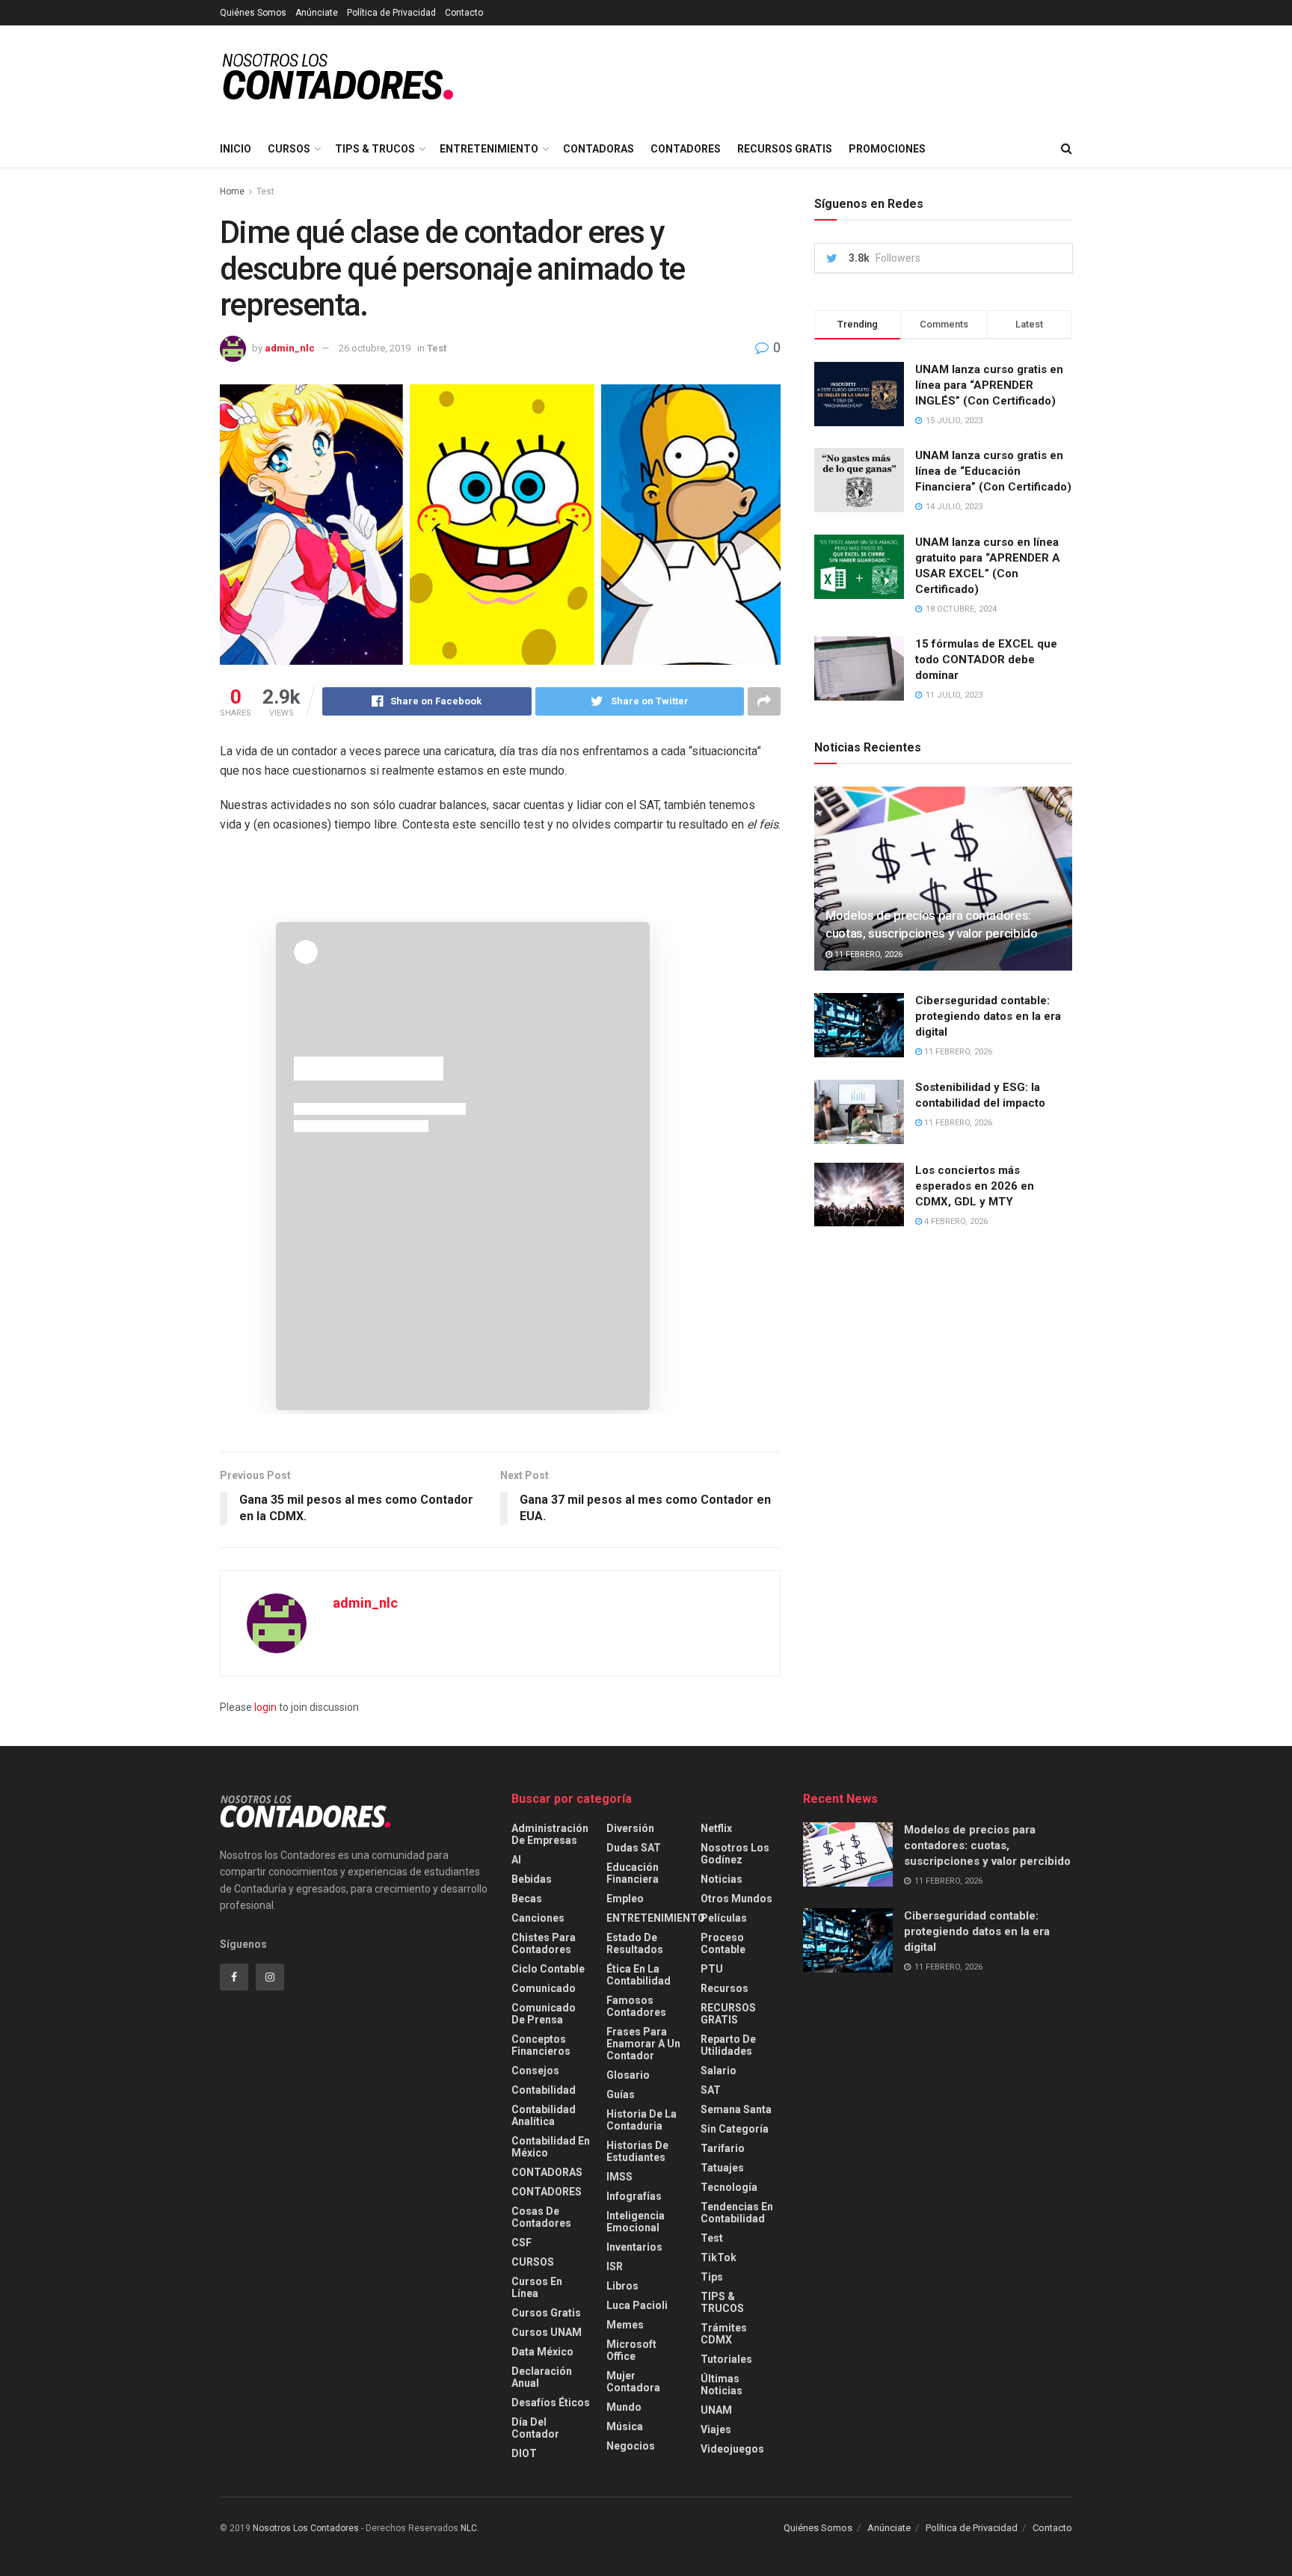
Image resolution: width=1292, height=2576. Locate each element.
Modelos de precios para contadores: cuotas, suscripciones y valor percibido (987, 1845)
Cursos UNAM (547, 2332)
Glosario (628, 2075)
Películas (724, 1918)
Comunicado (544, 1988)
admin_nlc (290, 348)
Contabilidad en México (551, 2147)
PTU (712, 1969)
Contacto (464, 13)
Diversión (630, 1828)
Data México (542, 2352)
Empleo (625, 1899)
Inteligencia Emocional (636, 2222)
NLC (468, 2528)
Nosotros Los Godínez (735, 1854)
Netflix (716, 1828)
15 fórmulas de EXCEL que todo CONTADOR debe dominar (986, 660)
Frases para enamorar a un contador (643, 2044)
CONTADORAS (599, 149)
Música (625, 2426)
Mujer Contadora (633, 2382)
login (265, 1707)
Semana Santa (736, 2109)
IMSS (619, 2177)
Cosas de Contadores (541, 2217)
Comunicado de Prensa (544, 2014)
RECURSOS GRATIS (785, 149)
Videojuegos (732, 2449)
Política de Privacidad (391, 13)
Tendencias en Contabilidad (737, 2213)
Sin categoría (735, 2129)
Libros (622, 2286)
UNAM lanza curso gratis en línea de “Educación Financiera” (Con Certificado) (993, 471)
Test (265, 191)
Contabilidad (544, 2090)
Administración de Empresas (550, 1834)
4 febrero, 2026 (955, 1221)
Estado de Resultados (635, 1943)
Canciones (538, 1918)
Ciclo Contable (548, 1969)
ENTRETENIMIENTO (489, 149)
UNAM (716, 2410)
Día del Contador (535, 2428)
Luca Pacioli (637, 2305)
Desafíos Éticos (551, 2403)
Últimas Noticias (722, 2385)
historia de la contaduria (642, 2120)
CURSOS (289, 149)
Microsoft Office (631, 2350)
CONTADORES (686, 149)
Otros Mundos (736, 1899)
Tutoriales (726, 2359)
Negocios (631, 2446)
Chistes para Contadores (544, 1943)
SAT (711, 2090)
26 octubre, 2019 (375, 348)
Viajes (716, 2429)
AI (516, 1860)
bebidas (532, 1879)
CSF (522, 2243)
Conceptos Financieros (541, 2045)
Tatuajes (722, 2168)
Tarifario (723, 2148)
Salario (719, 2071)
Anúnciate (317, 13)
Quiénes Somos (253, 13)
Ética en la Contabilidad (639, 1975)
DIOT (524, 2453)
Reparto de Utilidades (728, 2045)
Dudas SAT (634, 1848)
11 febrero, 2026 (867, 955)
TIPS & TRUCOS (375, 149)
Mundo (624, 2407)
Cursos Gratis (546, 2313)
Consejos (535, 2071)
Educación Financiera (633, 1873)
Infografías (634, 2196)
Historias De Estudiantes (637, 2151)
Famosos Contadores (636, 2006)
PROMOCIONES (887, 149)
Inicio (236, 149)
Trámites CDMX (724, 2334)
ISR (615, 2266)
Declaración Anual (542, 2377)
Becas (527, 1899)
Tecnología (729, 2187)
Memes (625, 2325)
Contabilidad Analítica (544, 2115)
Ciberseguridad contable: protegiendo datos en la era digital (988, 1016)
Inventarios (634, 2247)
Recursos (725, 1988)
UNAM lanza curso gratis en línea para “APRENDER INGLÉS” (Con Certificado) (989, 385)
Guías (621, 2094)
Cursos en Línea (537, 2287)
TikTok (719, 2257)
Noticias (722, 1879)
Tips (712, 2277)
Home (232, 191)
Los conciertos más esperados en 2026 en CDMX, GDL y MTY (975, 1186)
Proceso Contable (723, 1943)
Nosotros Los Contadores (306, 2528)
